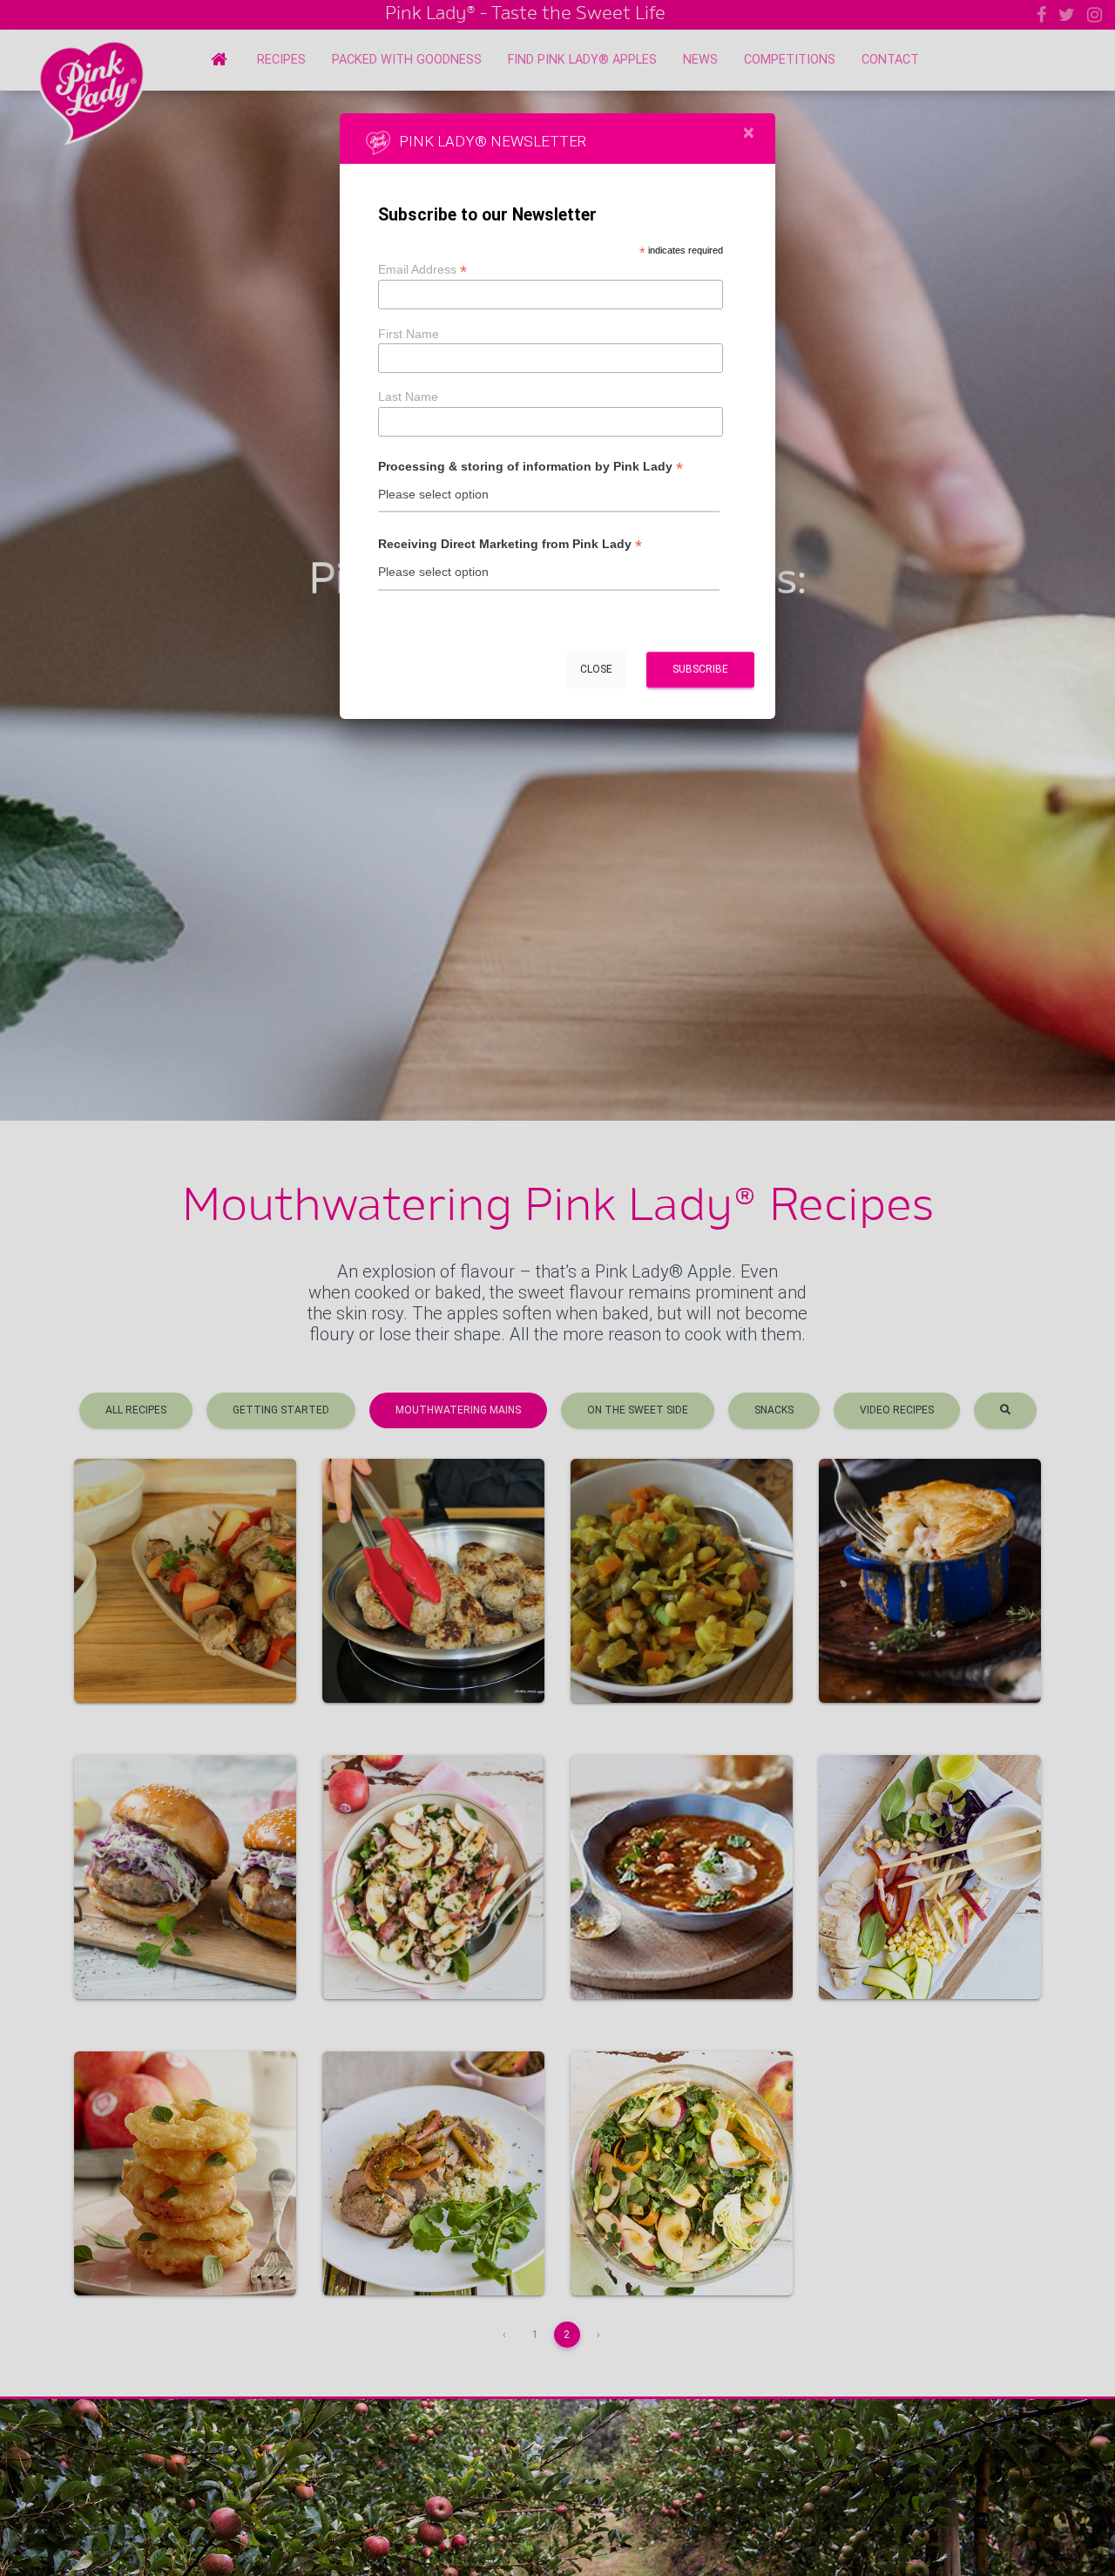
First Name (409, 334)
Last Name (408, 397)
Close (596, 669)
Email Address (422, 269)
